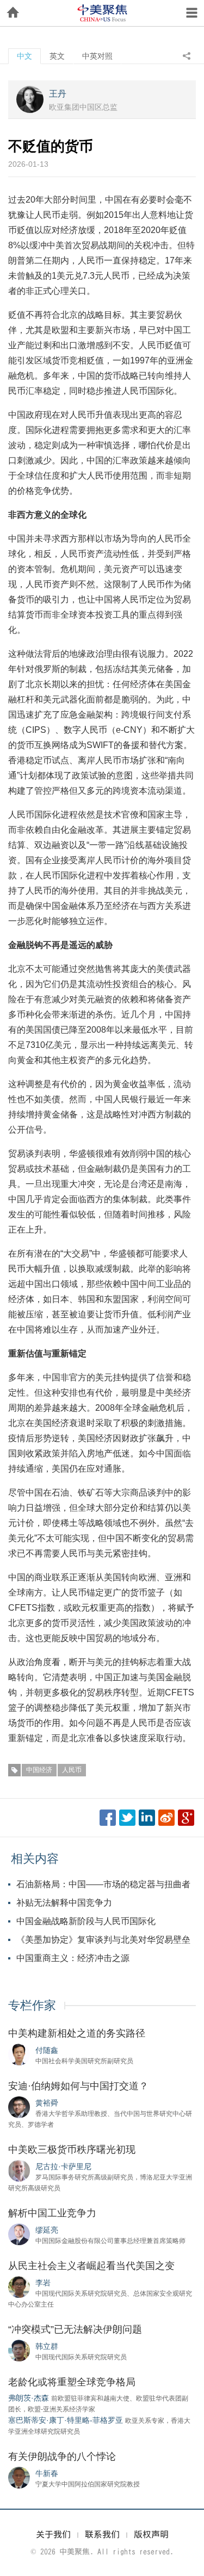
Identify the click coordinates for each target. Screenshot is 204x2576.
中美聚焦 (102, 13)
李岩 (43, 2283)
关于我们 (53, 2534)
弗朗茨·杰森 (29, 2398)
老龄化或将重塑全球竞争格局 (72, 2382)
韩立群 (47, 2346)
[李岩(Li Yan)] (19, 2286)
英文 (57, 56)
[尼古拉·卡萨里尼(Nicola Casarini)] (19, 2170)
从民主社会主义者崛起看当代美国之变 (91, 2266)
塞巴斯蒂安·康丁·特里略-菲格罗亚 (66, 2420)
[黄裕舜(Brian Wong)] (19, 2107)
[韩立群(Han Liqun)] (19, 2350)
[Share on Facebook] (108, 1818)
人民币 (72, 1770)
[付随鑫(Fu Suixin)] (19, 2054)
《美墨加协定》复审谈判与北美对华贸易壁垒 (103, 1940)
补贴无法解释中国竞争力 (64, 1903)
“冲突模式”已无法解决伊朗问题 (75, 2329)
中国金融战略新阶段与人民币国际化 (86, 1921)
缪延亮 (47, 2230)
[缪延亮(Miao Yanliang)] (19, 2234)
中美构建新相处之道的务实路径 (77, 2033)
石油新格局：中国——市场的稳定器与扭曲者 (103, 1884)
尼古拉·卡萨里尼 (63, 2166)
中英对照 (97, 56)
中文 (24, 56)
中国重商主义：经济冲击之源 (73, 1958)
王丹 (58, 94)
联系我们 (102, 2534)
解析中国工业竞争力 (52, 2213)
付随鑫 (47, 2050)
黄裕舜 (47, 2103)
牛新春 (47, 2473)
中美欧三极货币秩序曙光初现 (72, 2150)
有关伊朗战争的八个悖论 (62, 2456)
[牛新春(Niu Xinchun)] (19, 2477)
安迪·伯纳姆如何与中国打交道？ (78, 2086)
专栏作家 (32, 2005)
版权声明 (151, 2534)
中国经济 (39, 1770)
